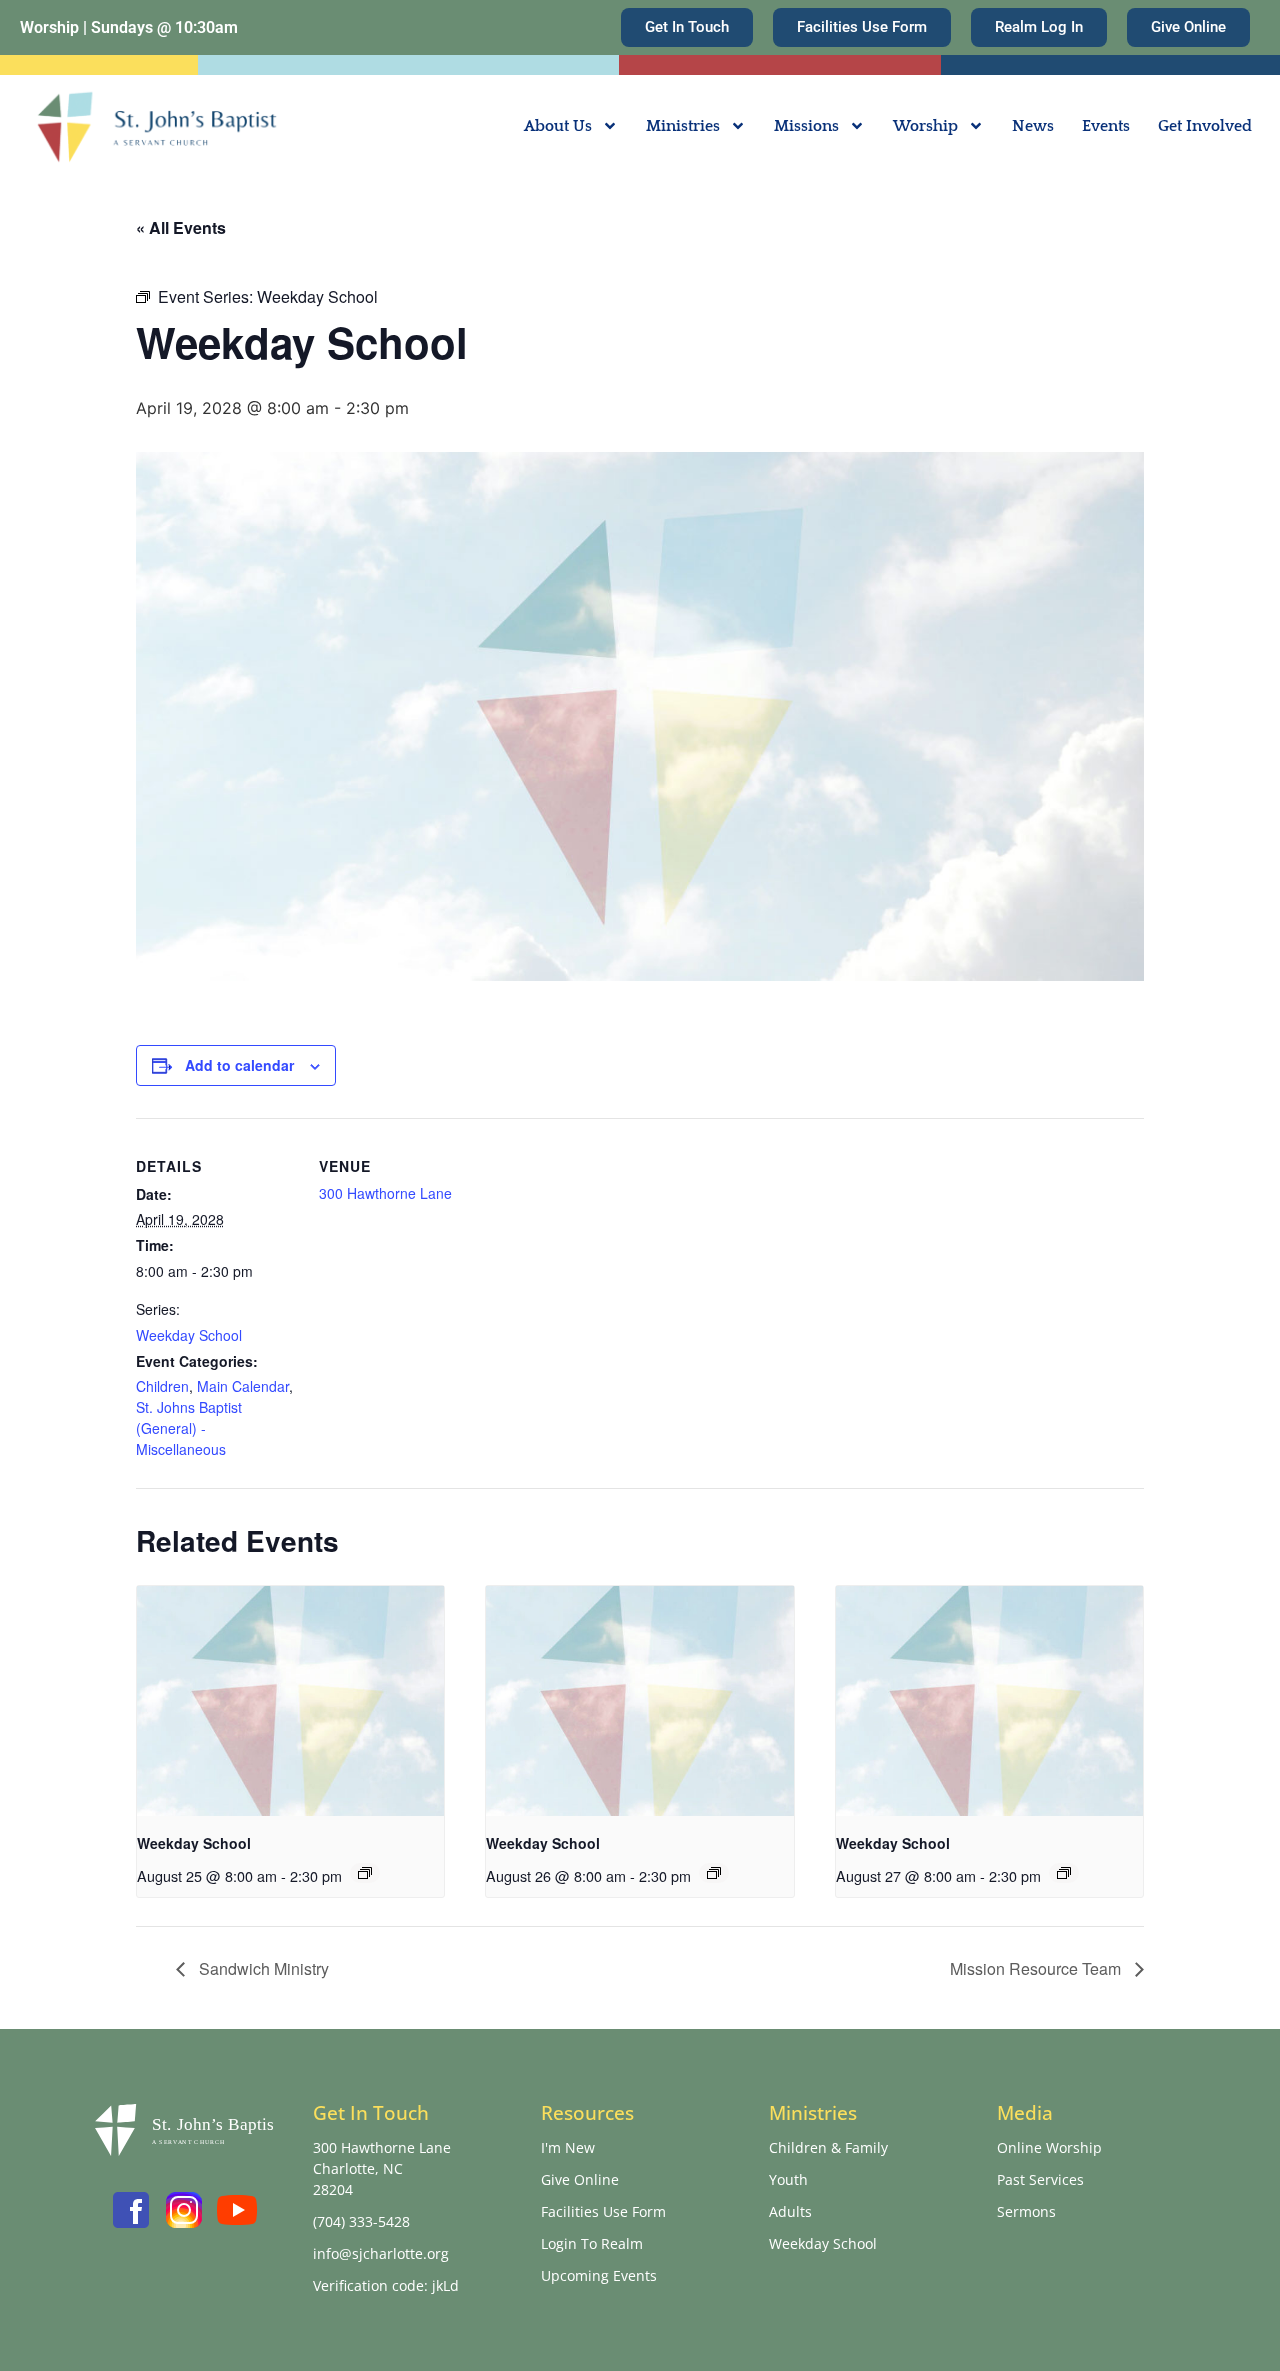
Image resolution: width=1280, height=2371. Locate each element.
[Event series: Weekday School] (365, 1873)
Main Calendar (243, 1386)
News (1033, 126)
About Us (558, 126)
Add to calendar (239, 1065)
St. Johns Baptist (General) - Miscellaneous (189, 1428)
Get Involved (1205, 126)
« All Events (181, 227)
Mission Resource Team (1037, 1968)
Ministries (683, 126)
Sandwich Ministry (262, 1968)
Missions (806, 126)
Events (1106, 126)
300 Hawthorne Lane (385, 1193)
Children (162, 1386)
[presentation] (290, 1701)
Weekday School (189, 1335)
